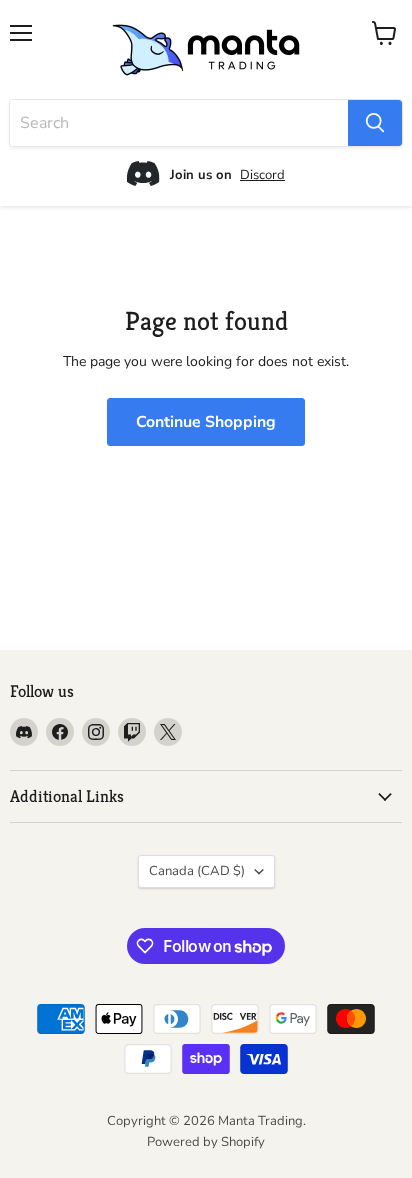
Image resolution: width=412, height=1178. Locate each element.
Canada (197, 871)
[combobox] (179, 123)
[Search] (375, 123)
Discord (262, 175)
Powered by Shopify (206, 1142)
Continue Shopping (206, 422)
